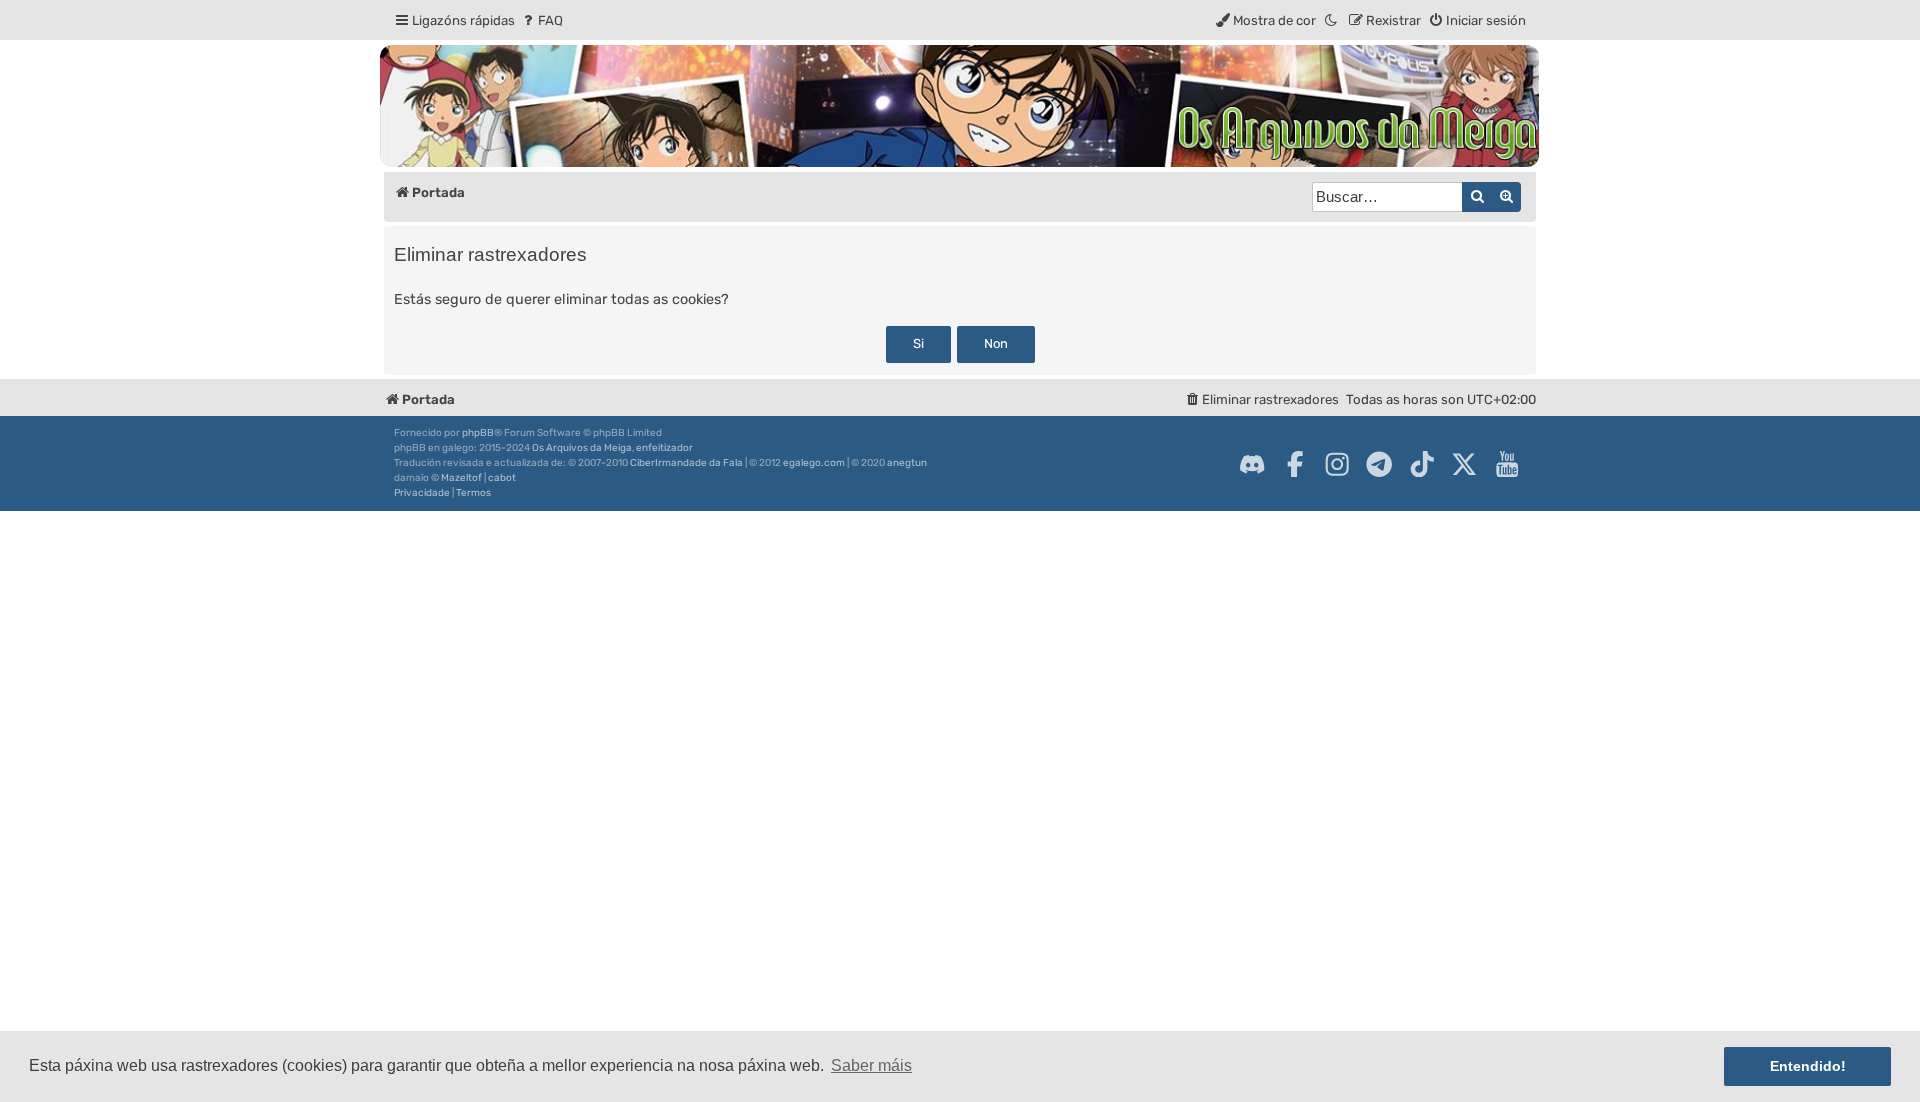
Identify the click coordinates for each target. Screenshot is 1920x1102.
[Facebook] (1295, 464)
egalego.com (814, 463)
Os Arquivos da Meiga (582, 448)
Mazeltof (461, 478)
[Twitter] (1464, 464)
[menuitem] (541, 20)
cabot (502, 478)
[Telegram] (1379, 464)
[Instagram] (1337, 464)
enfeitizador (664, 448)
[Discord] (1252, 464)
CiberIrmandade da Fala (686, 463)
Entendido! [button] (1808, 1066)
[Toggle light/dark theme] (1332, 20)
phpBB (478, 433)
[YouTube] (1507, 464)
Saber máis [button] (871, 1065)
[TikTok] (1422, 464)
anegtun (907, 463)
